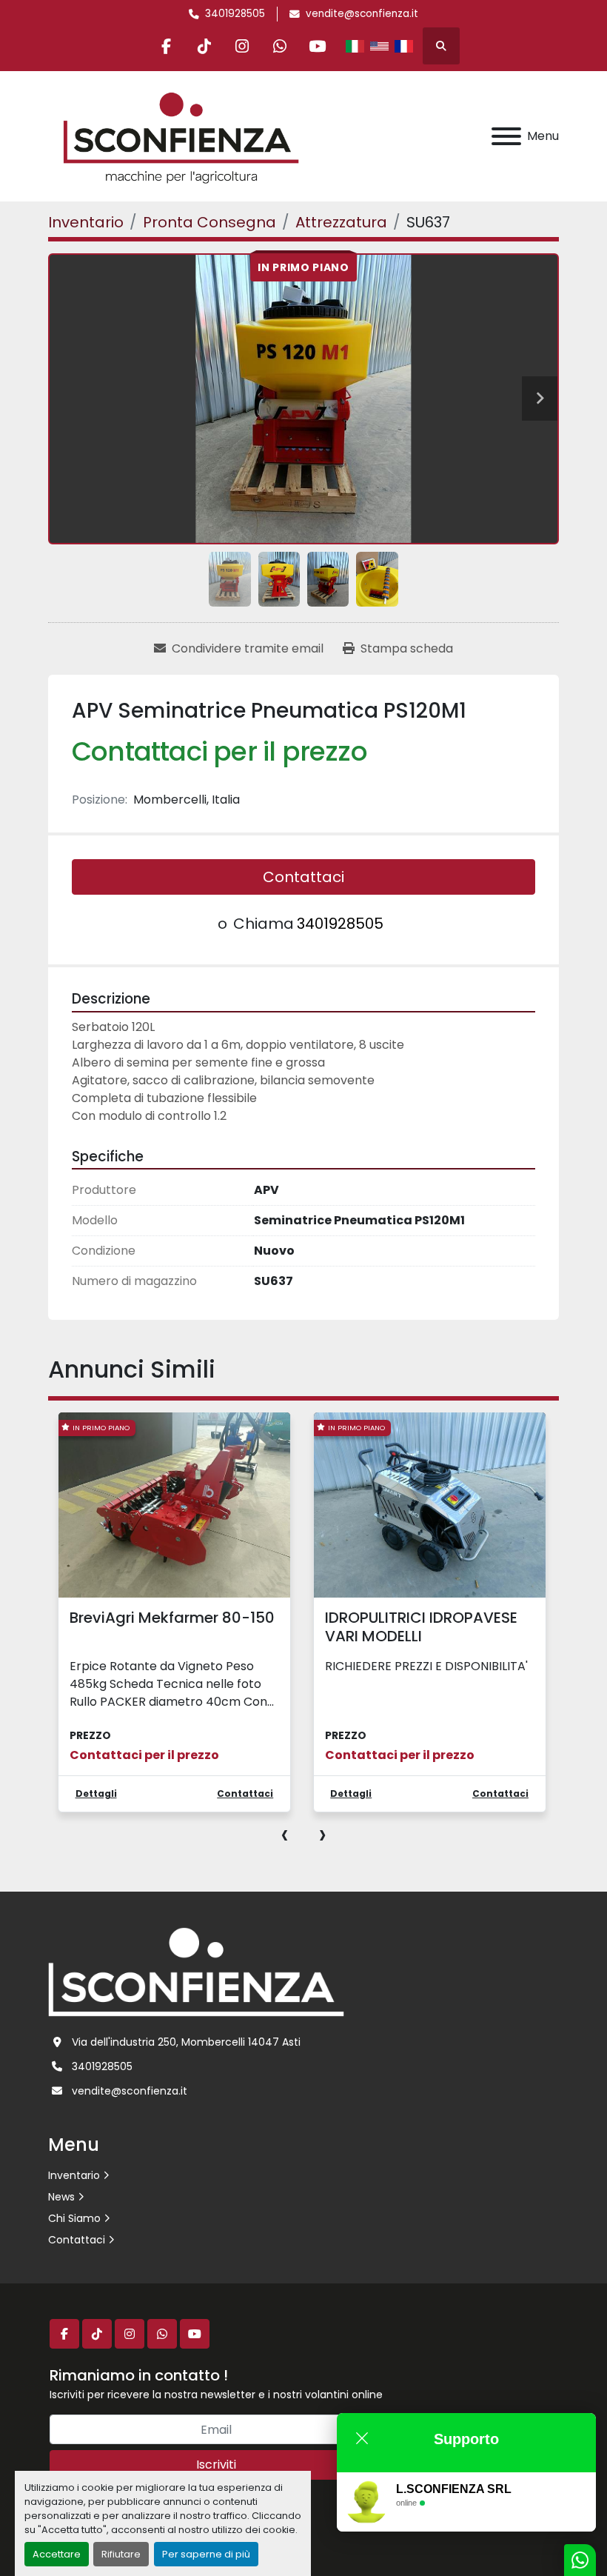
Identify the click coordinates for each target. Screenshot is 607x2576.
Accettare (57, 2554)
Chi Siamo (74, 2218)
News (61, 2197)
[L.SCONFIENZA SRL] (196, 1971)
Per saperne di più (206, 2554)
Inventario (74, 2175)
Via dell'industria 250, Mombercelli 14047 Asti (186, 2042)
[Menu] (506, 136)
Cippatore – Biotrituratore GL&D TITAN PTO (420, 1627)
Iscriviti (216, 2465)
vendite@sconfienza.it (362, 14)
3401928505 (235, 14)
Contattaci (303, 877)
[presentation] (285, 1834)
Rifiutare (121, 2554)
